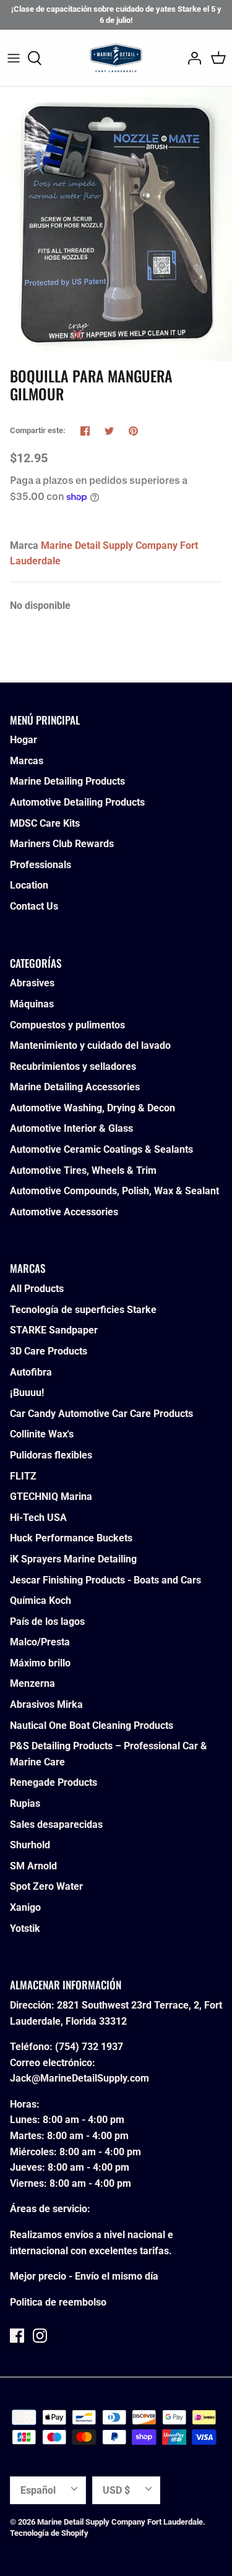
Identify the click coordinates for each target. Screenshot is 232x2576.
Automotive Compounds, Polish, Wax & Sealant (114, 1191)
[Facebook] (17, 2336)
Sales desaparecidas (56, 1824)
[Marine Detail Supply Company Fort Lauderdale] (116, 58)
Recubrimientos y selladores (73, 1066)
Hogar (24, 740)
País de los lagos (47, 1622)
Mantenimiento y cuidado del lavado (90, 1045)
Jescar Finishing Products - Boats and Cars (105, 1580)
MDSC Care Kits (45, 823)
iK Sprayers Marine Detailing (73, 1559)
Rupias (25, 1803)
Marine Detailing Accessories (75, 1087)
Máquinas (32, 1004)
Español (38, 2490)
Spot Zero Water (46, 1886)
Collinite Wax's (42, 1434)
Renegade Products (54, 1782)
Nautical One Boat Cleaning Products (92, 1725)
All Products (37, 1289)
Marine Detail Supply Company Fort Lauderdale (120, 2522)
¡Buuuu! (27, 1393)
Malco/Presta (40, 1642)
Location (29, 885)
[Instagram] (40, 2336)
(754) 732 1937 (89, 2047)
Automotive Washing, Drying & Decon (92, 1108)
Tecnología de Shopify (49, 2533)
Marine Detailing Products (67, 781)
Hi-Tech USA (38, 1518)
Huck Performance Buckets (71, 1538)
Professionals (41, 865)
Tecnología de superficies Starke (83, 1310)
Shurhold (30, 1845)
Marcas (27, 761)
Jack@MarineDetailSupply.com (79, 2078)
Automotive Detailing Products (77, 802)
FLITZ (23, 1476)
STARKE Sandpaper (54, 1330)
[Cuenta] (191, 58)
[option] (116, 224)
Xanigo (25, 1907)
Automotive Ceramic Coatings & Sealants (101, 1149)
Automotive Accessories (64, 1212)
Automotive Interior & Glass (71, 1128)
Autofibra (31, 1372)
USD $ (116, 2490)
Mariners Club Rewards (62, 844)
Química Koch (41, 1600)
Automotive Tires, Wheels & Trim (83, 1170)
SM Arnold (33, 1866)
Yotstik (25, 1928)
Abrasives (32, 983)
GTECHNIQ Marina (51, 1497)
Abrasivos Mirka (46, 1704)
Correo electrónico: (53, 2063)
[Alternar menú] (14, 58)
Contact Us (34, 906)
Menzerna (32, 1683)
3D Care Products (49, 1351)
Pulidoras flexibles (51, 1455)
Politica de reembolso (58, 2302)
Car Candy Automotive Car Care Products (101, 1414)
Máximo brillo (40, 1663)
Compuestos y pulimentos (67, 1025)
